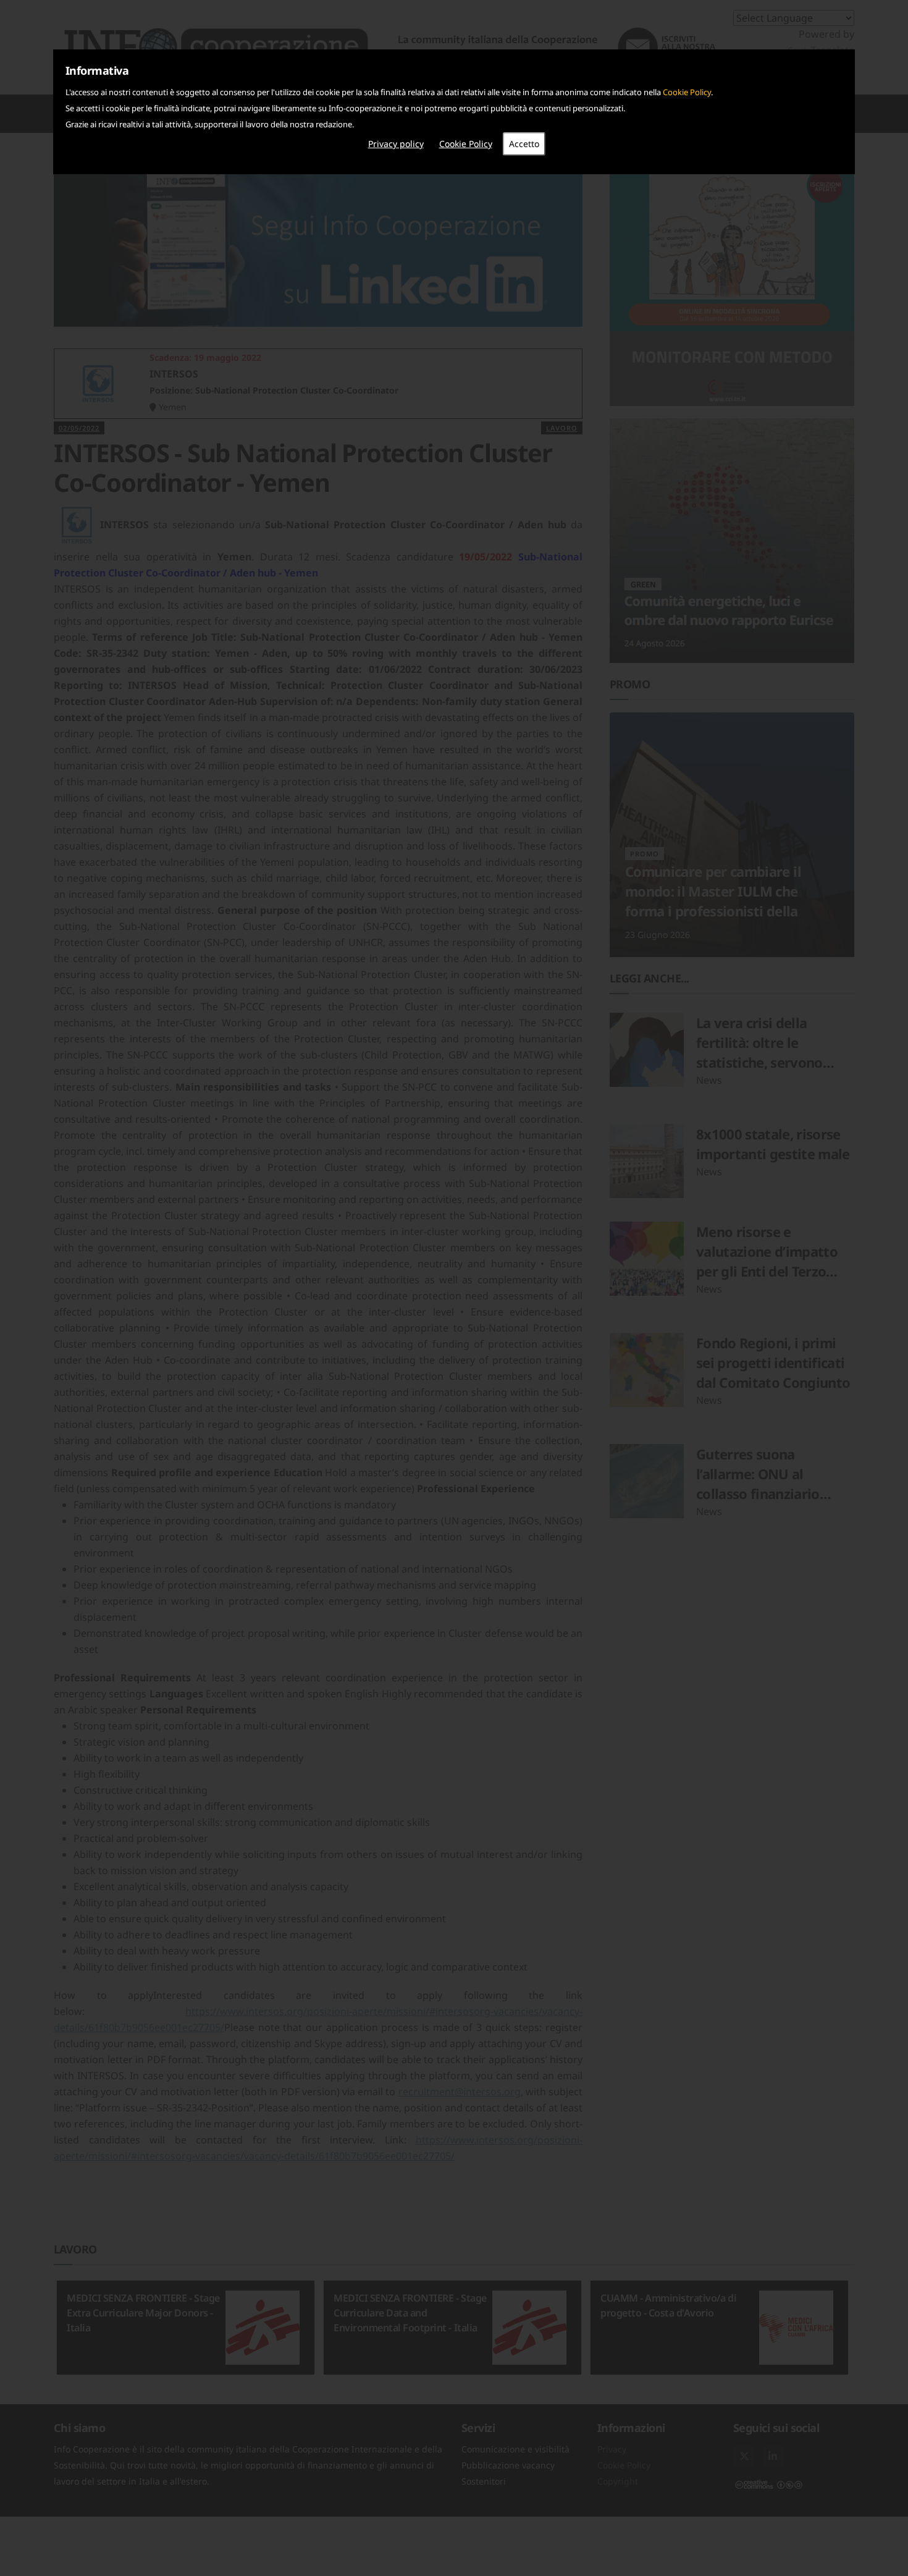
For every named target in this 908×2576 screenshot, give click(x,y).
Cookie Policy (687, 92)
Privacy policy (396, 144)
